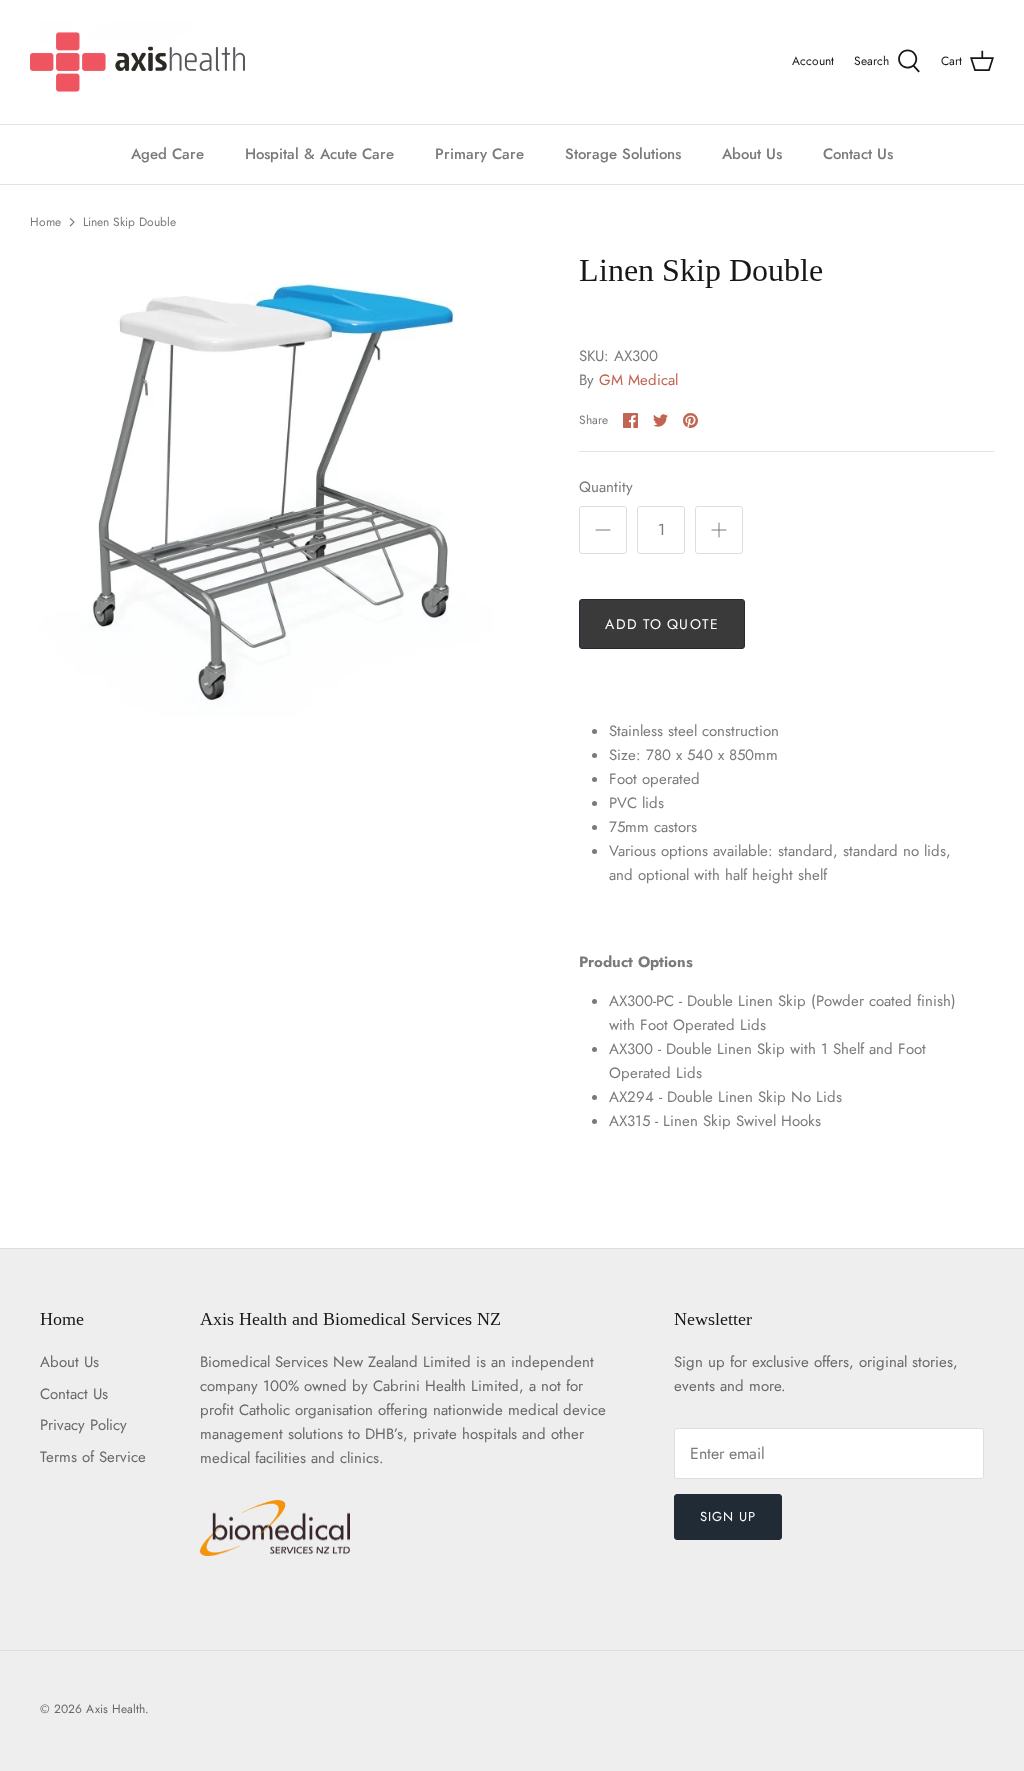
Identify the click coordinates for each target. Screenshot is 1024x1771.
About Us (752, 154)
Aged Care (167, 154)
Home (45, 222)
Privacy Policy (83, 1425)
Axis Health (115, 1709)
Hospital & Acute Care (319, 154)
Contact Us (858, 154)
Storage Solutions (623, 154)
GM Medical (638, 380)
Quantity (606, 487)
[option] (271, 492)
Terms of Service (93, 1457)
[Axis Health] (137, 62)
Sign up (728, 1516)
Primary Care (479, 154)
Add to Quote (661, 624)
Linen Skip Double (129, 222)
